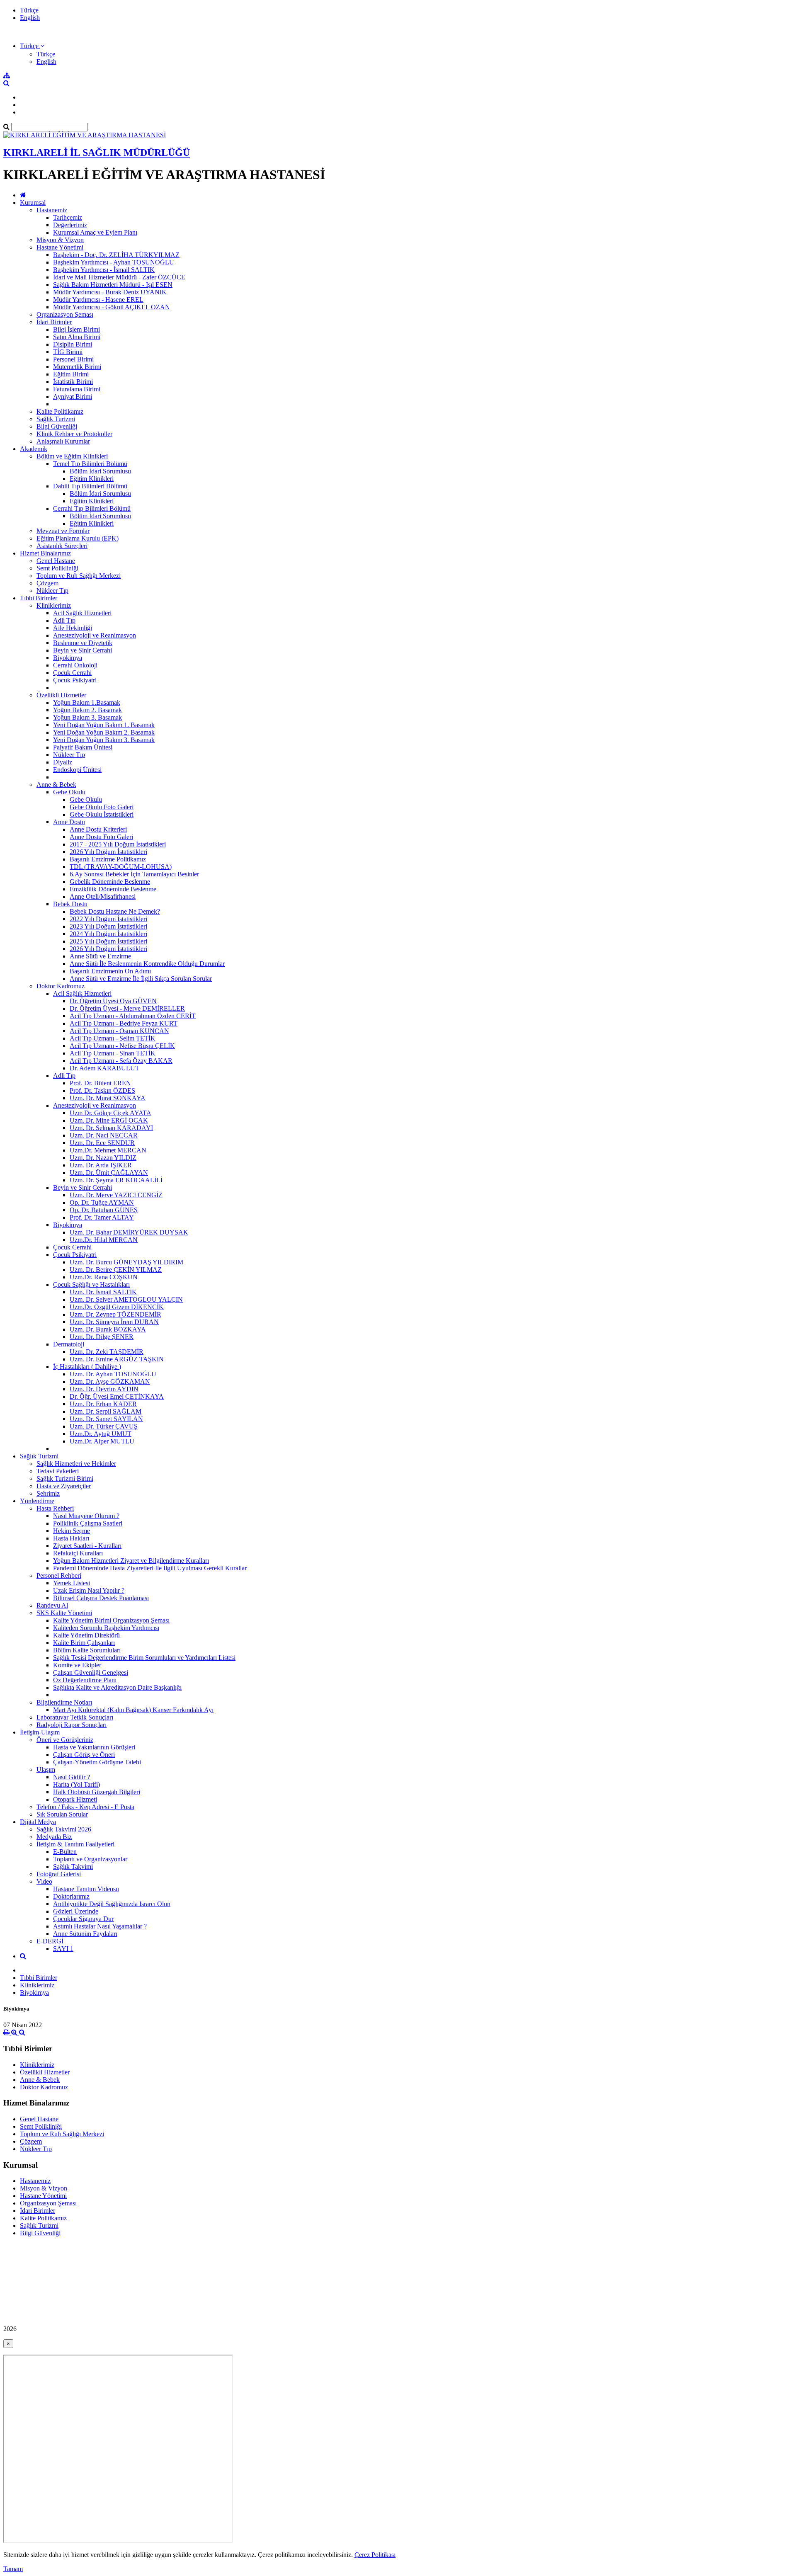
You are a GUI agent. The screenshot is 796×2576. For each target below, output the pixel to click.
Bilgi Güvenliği (57, 426)
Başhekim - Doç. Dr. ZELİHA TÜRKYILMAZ (116, 255)
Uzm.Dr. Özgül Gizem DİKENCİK (117, 1307)
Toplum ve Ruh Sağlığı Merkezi (79, 576)
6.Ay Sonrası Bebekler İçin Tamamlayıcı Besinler (134, 874)
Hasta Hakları (71, 1538)
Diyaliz (63, 762)
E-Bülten (65, 1852)
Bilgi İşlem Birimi (76, 329)
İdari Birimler (54, 322)
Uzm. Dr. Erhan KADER (103, 1404)
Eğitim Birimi (71, 374)
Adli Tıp (64, 620)
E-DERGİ (50, 1941)
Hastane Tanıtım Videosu (86, 1889)
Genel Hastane (56, 561)
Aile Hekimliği (73, 628)
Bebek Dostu (70, 904)
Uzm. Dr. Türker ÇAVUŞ (104, 1426)
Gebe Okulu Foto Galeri (102, 807)
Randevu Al (52, 1605)
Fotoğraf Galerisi (59, 1874)
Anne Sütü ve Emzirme (100, 956)
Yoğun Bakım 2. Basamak (87, 710)
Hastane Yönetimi (60, 247)
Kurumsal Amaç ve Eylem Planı (95, 232)
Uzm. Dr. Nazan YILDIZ (103, 1158)
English (30, 18)
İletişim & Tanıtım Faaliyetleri (75, 1844)
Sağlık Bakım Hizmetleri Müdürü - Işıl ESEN (113, 285)
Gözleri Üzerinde (76, 1911)
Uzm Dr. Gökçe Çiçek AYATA (110, 1113)
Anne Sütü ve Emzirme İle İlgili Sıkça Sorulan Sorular (141, 979)
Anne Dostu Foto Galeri (101, 837)
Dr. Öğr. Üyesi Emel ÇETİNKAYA (117, 1396)
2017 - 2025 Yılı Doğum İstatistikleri (118, 844)
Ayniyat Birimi (73, 397)
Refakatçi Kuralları (78, 1553)
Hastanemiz (52, 210)
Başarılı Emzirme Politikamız (108, 859)
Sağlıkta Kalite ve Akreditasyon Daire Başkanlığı (117, 1687)
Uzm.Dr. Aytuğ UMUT (101, 1434)
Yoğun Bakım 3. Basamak (87, 717)
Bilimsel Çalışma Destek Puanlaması (101, 1598)
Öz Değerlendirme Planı (85, 1680)
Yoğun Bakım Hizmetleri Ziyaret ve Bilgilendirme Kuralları (131, 1561)
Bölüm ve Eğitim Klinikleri (72, 456)
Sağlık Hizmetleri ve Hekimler (76, 1464)
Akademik (34, 449)
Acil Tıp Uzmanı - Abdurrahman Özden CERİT (133, 1016)
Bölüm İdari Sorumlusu (100, 471)
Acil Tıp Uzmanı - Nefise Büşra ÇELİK (122, 1046)
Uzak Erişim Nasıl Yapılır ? (89, 1590)
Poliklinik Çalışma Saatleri (88, 1523)
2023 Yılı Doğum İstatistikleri (108, 926)
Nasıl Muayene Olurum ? (86, 1516)
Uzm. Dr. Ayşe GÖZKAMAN (110, 1381)
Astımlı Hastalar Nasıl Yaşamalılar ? (100, 1926)
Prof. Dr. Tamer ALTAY (102, 1217)
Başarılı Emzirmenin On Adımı (110, 971)
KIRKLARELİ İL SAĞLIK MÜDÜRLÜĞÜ (97, 153)
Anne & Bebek (56, 785)
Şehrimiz (48, 1493)
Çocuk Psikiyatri (75, 680)
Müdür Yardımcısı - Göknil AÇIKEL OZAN (112, 307)
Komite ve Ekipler (77, 1665)
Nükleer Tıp (52, 591)
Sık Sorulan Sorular (62, 1814)
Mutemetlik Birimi (77, 367)
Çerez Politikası (375, 2555)
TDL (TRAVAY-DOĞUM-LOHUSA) (121, 867)
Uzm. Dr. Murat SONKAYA (108, 1098)
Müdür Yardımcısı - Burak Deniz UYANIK (110, 292)
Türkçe (29, 10)
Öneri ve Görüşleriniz (65, 1740)
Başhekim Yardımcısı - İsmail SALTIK (104, 270)
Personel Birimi (73, 359)
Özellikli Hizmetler (61, 695)
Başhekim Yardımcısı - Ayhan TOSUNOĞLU (114, 262)
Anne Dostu (69, 822)
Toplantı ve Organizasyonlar (90, 1859)
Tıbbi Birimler (39, 598)
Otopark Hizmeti (75, 1799)
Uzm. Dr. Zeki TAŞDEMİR (107, 1352)
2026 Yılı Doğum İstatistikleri (108, 852)
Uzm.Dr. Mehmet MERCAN (108, 1150)
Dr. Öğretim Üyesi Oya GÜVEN (113, 1001)
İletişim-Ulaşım (40, 1732)
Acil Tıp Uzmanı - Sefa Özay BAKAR (121, 1061)
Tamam (13, 2569)
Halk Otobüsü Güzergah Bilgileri (97, 1792)
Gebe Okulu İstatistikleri (102, 814)
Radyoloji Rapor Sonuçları (72, 1725)
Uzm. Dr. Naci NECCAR (104, 1135)
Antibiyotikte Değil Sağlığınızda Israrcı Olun (112, 1904)
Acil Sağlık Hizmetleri (82, 613)
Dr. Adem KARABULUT (104, 1068)
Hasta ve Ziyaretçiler (64, 1486)
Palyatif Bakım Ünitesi (83, 747)
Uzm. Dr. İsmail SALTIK (103, 1292)
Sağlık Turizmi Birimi (65, 1478)
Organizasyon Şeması (65, 314)
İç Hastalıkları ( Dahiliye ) (87, 1367)
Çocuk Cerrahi (72, 673)
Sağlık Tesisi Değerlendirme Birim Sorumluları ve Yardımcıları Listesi (144, 1658)
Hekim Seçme (72, 1531)
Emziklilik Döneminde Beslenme (113, 889)
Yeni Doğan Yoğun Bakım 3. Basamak (104, 740)
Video (44, 1881)
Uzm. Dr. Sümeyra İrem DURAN (114, 1322)
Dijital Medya (38, 1822)
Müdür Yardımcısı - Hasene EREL (98, 300)
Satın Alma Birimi (77, 337)
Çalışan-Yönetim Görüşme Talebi (97, 1762)
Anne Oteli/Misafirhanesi (103, 896)
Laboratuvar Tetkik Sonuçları (75, 1717)
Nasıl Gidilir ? (72, 1777)
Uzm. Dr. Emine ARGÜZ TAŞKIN (117, 1359)
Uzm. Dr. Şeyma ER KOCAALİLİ (116, 1180)
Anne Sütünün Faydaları (85, 1934)
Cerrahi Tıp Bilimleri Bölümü (92, 508)
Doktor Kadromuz (61, 986)
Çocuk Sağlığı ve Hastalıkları (91, 1284)
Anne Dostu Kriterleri (98, 829)
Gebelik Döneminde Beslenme (110, 882)
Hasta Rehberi (55, 1508)
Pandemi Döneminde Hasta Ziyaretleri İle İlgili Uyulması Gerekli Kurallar (150, 1568)
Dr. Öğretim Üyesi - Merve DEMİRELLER (127, 1008)
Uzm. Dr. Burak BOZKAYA (108, 1329)
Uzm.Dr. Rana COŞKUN (104, 1277)
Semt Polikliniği (57, 568)
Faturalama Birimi (77, 389)
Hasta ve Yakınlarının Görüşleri (94, 1747)
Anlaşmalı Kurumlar (63, 441)
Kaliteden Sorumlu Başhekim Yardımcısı (106, 1628)
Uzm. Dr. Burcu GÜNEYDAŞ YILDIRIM (126, 1262)
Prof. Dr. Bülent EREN (100, 1083)
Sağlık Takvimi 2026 (64, 1829)
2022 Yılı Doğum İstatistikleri (108, 919)
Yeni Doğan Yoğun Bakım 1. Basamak (104, 725)
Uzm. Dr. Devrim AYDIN (104, 1389)
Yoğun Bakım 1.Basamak (87, 702)
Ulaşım (46, 1769)
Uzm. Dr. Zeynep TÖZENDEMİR (115, 1314)
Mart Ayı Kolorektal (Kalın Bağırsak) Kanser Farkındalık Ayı (133, 1710)
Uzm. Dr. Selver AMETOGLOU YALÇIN (126, 1299)
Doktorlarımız (71, 1896)
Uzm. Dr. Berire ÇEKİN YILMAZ (116, 1270)
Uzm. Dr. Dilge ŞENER (102, 1337)
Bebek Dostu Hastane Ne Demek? (115, 911)
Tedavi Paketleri (58, 1471)
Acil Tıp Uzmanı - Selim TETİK (113, 1038)
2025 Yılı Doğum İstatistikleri (108, 941)
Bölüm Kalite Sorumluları (87, 1650)
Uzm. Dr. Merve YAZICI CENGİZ (116, 1195)
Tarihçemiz (68, 217)
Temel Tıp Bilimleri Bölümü (90, 464)
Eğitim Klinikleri (92, 479)
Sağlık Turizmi (56, 419)
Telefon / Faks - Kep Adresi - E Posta (85, 1807)
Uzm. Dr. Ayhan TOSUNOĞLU (113, 1374)
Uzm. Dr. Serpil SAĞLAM (106, 1411)
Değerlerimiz (70, 225)
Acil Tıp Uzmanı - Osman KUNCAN (119, 1031)
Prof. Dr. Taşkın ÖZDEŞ (102, 1090)
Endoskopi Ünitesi (77, 770)
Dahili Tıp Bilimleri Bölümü (90, 486)
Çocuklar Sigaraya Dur (83, 1919)
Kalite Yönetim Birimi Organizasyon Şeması (111, 1620)
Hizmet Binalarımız (45, 553)
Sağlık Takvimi (73, 1867)
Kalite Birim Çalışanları (84, 1643)
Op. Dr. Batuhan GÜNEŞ (104, 1210)
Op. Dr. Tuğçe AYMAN (102, 1202)
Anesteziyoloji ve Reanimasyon (95, 635)
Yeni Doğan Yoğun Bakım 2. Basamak (104, 732)
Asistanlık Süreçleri (62, 546)
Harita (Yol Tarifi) (76, 1784)
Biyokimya (68, 658)
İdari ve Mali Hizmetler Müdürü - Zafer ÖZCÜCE (119, 277)
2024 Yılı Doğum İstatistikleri (108, 934)
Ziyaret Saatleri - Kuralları (87, 1546)
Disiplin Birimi (73, 344)
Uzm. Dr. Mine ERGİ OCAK (109, 1120)
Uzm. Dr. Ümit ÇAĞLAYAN (109, 1173)
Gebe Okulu (69, 792)
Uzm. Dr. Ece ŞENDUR (102, 1143)
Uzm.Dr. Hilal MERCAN (104, 1240)
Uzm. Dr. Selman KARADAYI (111, 1128)
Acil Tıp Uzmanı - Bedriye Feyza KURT (124, 1023)
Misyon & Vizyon (60, 240)
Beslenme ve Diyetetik (83, 643)
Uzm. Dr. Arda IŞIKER (101, 1165)
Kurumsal (33, 203)
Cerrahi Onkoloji (75, 665)
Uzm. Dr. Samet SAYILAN (106, 1419)
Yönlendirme (37, 1501)
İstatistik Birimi (73, 382)
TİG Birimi (68, 352)
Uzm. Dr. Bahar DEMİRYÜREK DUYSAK (129, 1232)
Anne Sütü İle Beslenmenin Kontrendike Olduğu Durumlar (147, 964)
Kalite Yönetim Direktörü (86, 1635)
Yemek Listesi (72, 1583)
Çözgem (47, 583)
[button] (32, 46)
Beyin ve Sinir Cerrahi (83, 650)
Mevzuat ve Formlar (63, 531)
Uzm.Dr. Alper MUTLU (102, 1441)
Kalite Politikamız (60, 411)
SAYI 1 (63, 1949)
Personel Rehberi (59, 1575)
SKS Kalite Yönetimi (64, 1613)
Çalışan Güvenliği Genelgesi (91, 1672)
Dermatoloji (69, 1344)
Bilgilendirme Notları (64, 1702)
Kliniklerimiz (54, 605)
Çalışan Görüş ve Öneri (84, 1755)
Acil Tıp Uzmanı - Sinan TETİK (113, 1053)
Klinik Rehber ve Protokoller (74, 434)
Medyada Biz (54, 1837)
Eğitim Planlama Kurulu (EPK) (78, 538)
